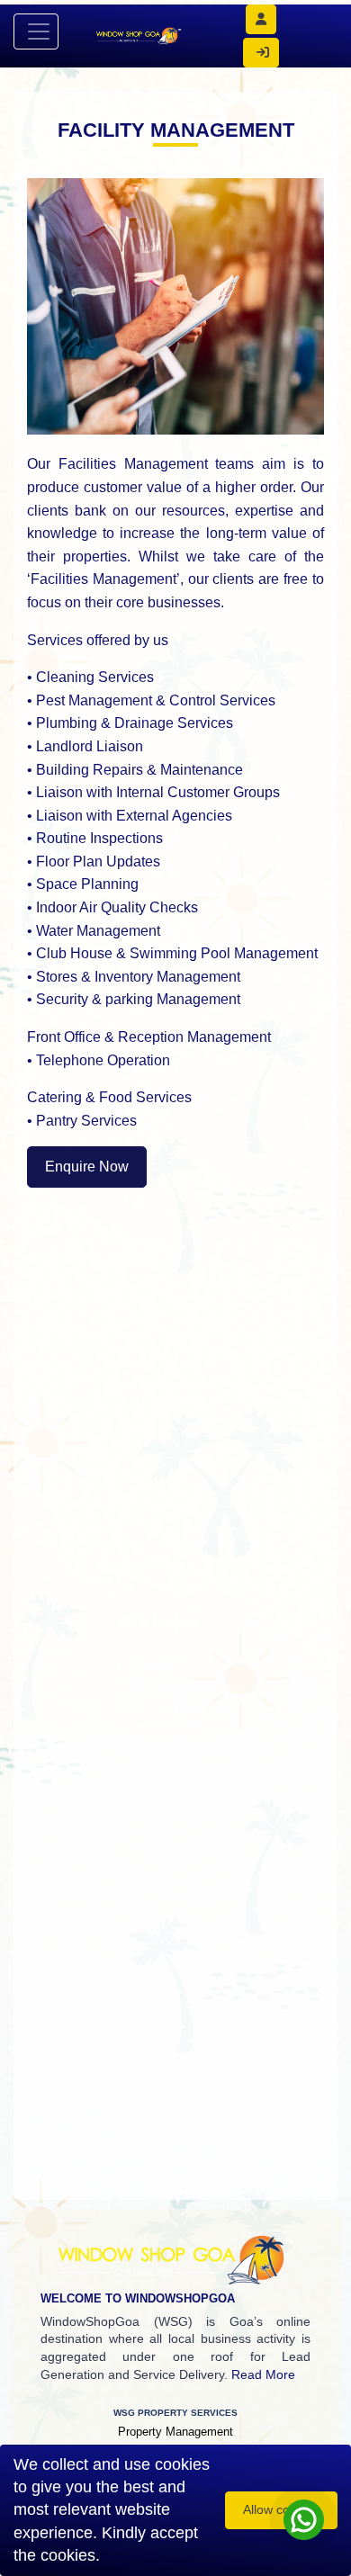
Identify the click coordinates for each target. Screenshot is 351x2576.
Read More (263, 2374)
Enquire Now (87, 1167)
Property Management (175, 2432)
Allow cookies (281, 2509)
